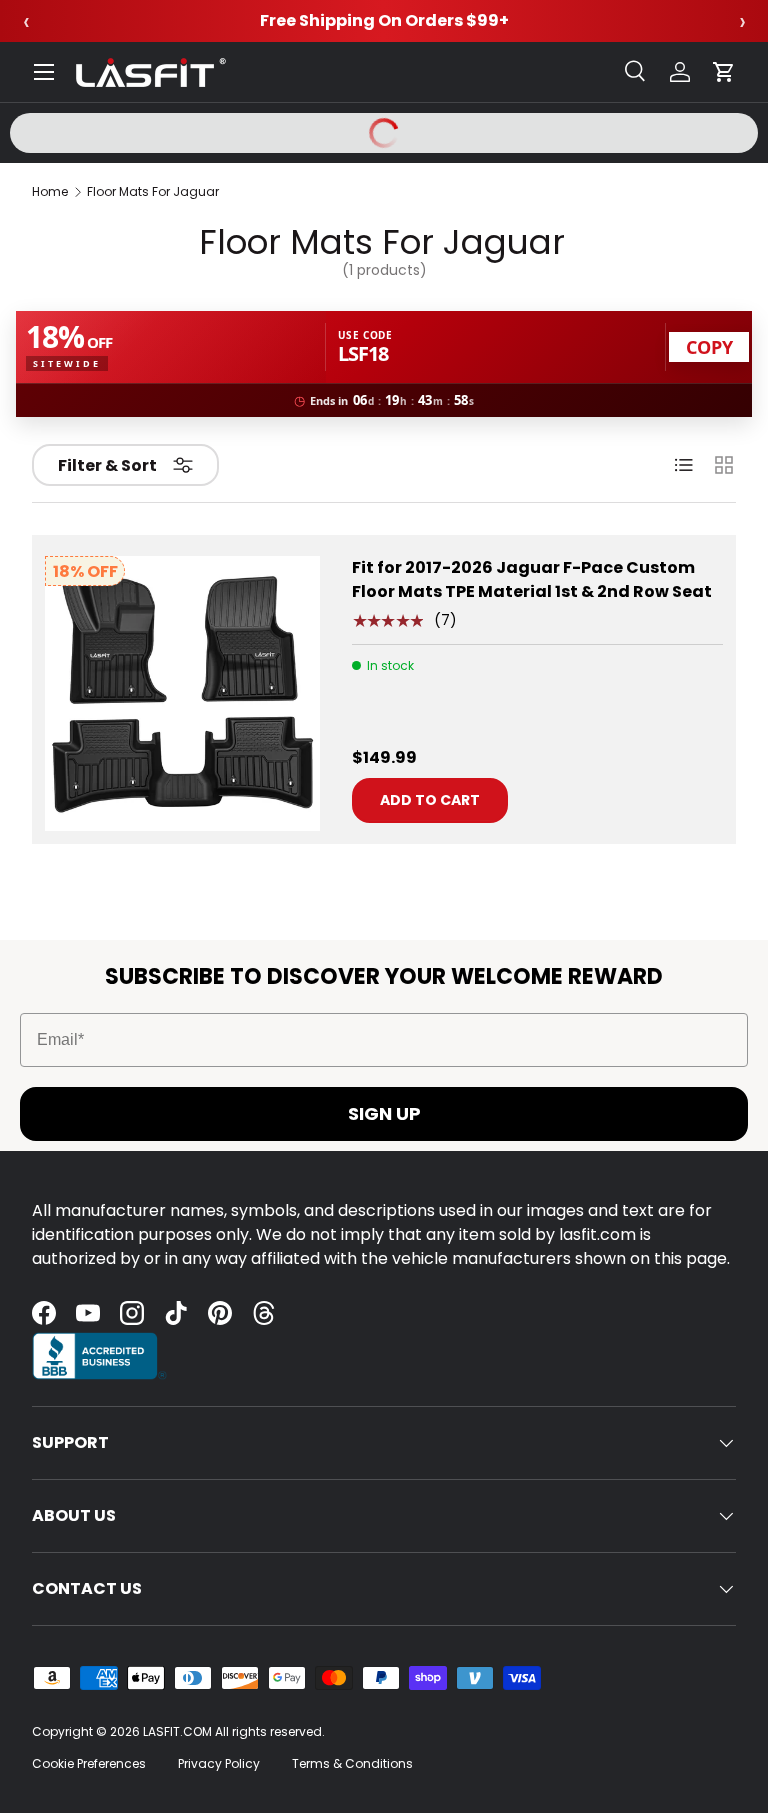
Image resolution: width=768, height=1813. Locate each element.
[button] (724, 72)
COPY (709, 347)
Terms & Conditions (352, 1763)
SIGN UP (384, 1113)
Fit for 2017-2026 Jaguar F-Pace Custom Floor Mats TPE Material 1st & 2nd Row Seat (532, 579)
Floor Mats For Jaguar (153, 192)
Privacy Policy (219, 1763)
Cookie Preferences (89, 1763)
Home (50, 192)
